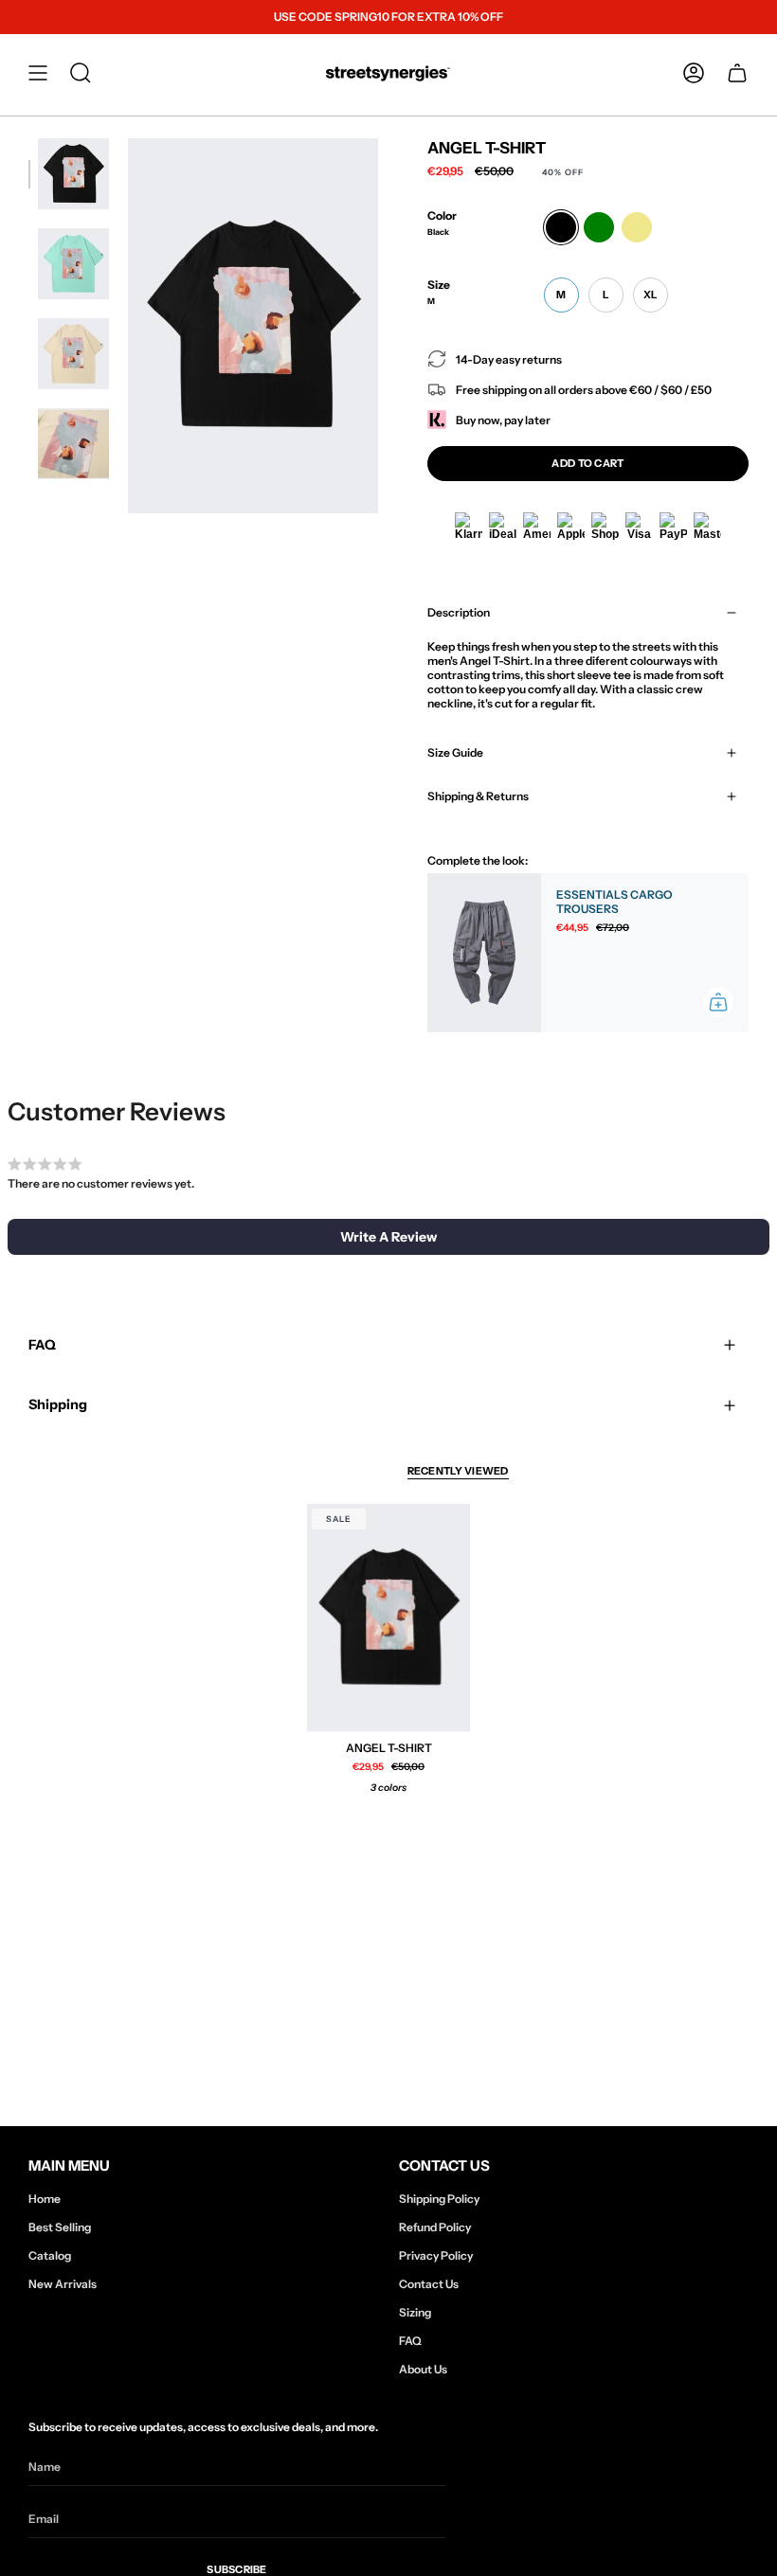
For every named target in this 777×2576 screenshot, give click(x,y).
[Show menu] (38, 73)
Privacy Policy (436, 2255)
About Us (423, 2369)
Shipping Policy (439, 2199)
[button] (81, 73)
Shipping (58, 1404)
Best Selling (60, 2227)
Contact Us (429, 2284)
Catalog (50, 2255)
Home (45, 2199)
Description (459, 612)
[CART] (737, 73)
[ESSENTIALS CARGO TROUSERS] (484, 953)
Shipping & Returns (478, 796)
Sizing (415, 2312)
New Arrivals (63, 2284)
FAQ (42, 1345)
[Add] (718, 1002)
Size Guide (455, 752)
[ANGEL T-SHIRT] (388, 1618)
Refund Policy (435, 2227)
